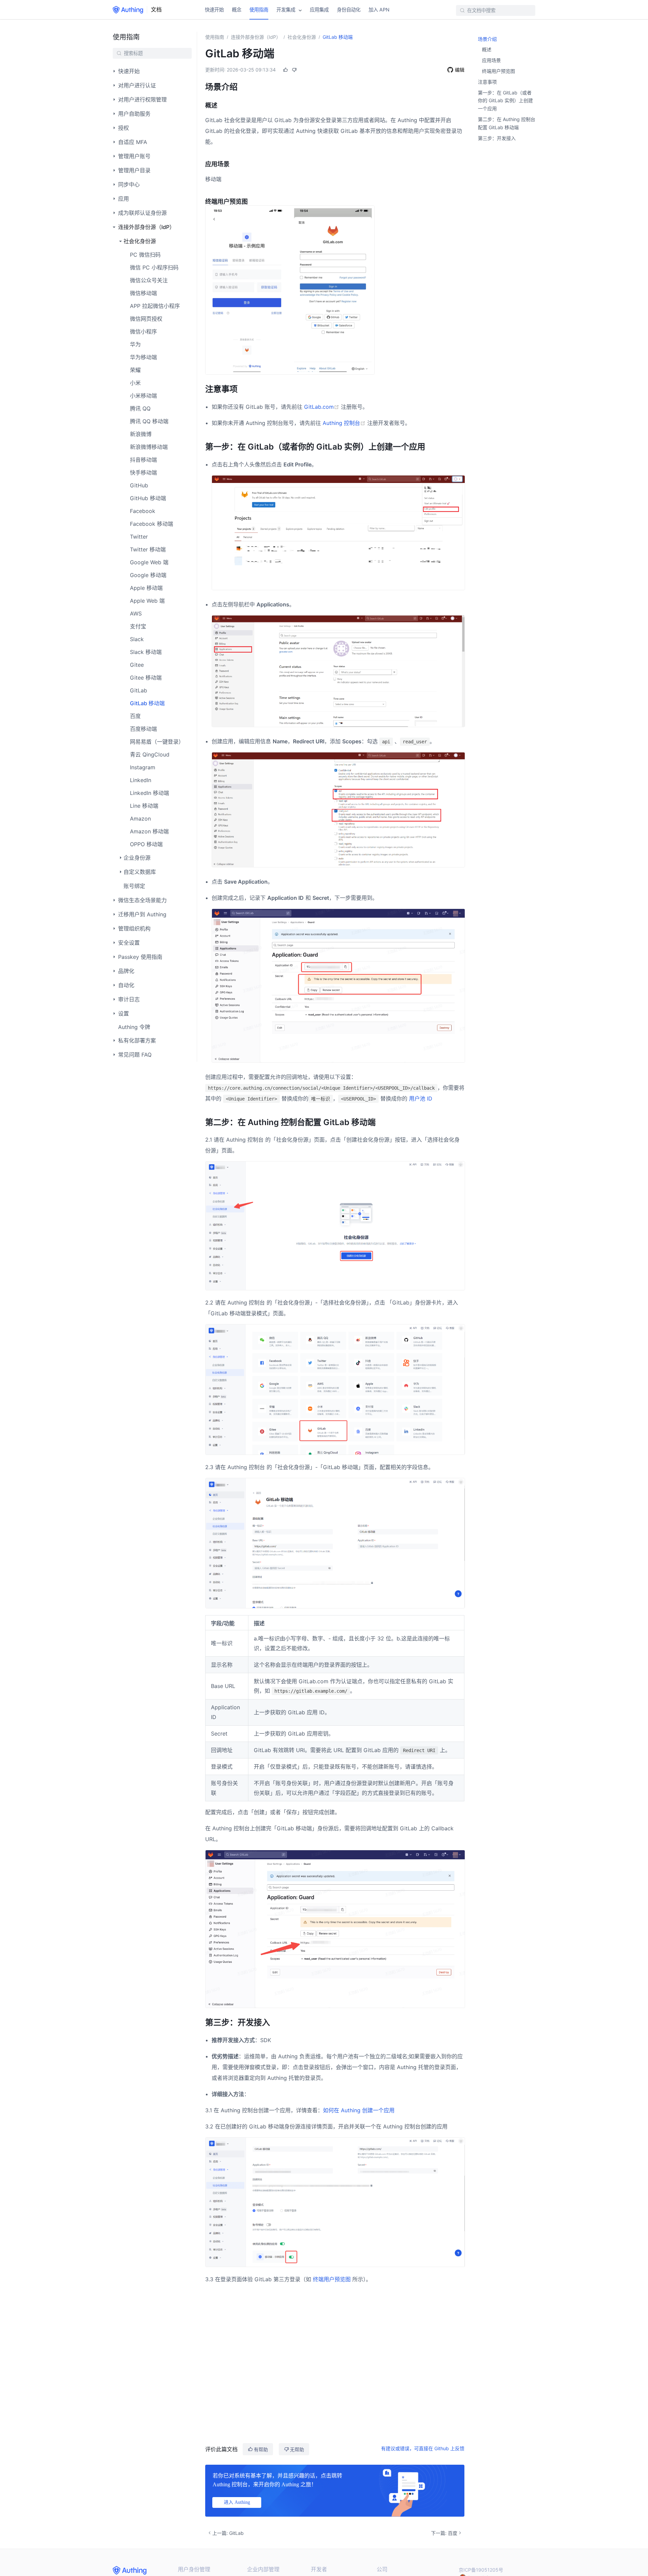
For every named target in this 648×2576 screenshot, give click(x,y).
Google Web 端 (149, 562)
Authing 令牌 (134, 1027)
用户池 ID (421, 1098)
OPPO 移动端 (146, 844)
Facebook (143, 511)
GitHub (139, 485)
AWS (136, 613)
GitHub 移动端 (148, 498)
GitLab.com (322, 407)
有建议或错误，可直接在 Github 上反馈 (423, 2448)
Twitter (139, 537)
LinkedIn (141, 780)
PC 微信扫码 (145, 255)
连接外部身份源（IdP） (256, 37)
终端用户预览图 (332, 2279)
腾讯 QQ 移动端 (149, 421)
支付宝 (138, 626)
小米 (135, 383)
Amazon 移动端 (149, 831)
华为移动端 (143, 357)
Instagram (143, 767)
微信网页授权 (146, 319)
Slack (137, 639)
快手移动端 (143, 473)
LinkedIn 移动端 (150, 793)
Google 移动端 (148, 575)
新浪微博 (141, 434)
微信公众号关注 (149, 280)
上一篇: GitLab (228, 2533)
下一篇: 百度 (444, 2533)
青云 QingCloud (150, 754)
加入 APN (379, 10)
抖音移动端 (143, 460)
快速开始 (214, 10)
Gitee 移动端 (146, 678)
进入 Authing (237, 2502)
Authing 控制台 (345, 423)
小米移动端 (143, 396)
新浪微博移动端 (149, 447)
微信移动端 (143, 293)
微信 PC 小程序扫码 (154, 267)
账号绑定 (134, 886)
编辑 (460, 70)
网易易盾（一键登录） (157, 742)
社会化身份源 (302, 37)
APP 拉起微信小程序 (155, 306)
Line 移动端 (144, 806)
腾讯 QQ (140, 408)
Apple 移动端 (146, 588)
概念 (237, 10)
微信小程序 (143, 332)
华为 (135, 344)
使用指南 (259, 10)
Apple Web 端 (147, 601)
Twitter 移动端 (148, 549)
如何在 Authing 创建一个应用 (359, 2110)
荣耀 (135, 370)
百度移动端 (143, 729)
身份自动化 (349, 10)
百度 (135, 716)
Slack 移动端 (146, 652)
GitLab (139, 690)
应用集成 (319, 10)
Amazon (140, 819)
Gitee (137, 665)
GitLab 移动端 (147, 703)
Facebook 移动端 (152, 524)
